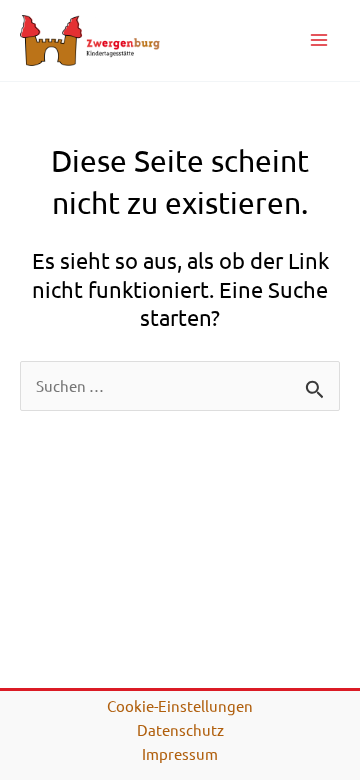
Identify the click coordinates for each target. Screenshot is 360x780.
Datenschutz (180, 729)
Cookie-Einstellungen (180, 705)
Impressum (180, 753)
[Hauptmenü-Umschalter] (319, 41)
